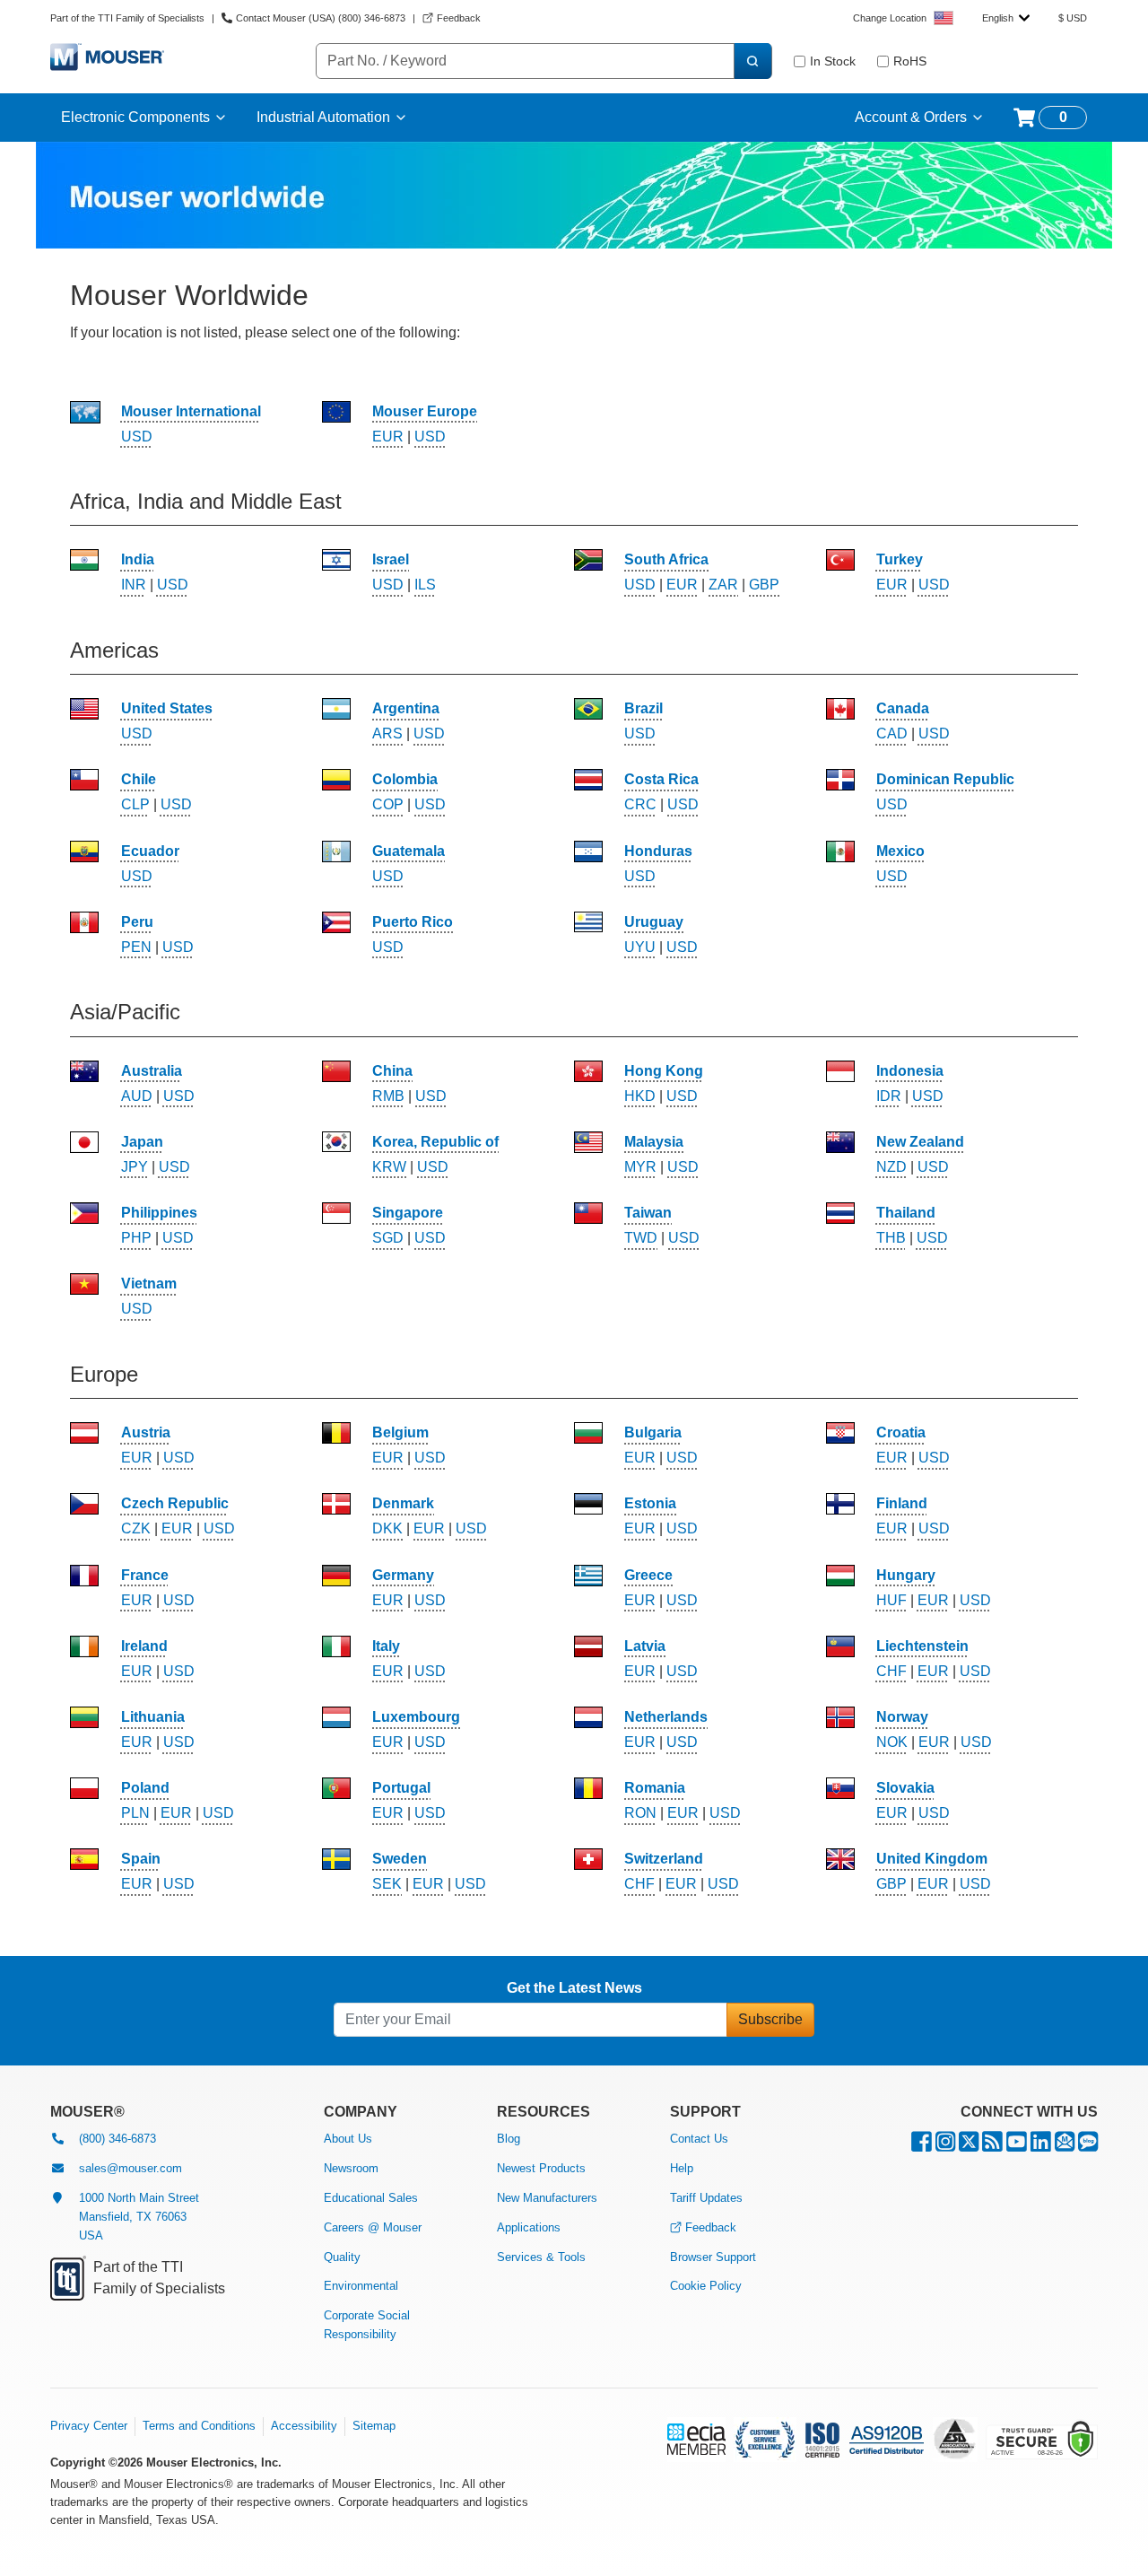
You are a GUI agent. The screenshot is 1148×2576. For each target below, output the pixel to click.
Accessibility (304, 2426)
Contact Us (699, 2139)
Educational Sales (371, 2198)
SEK (387, 1884)
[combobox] (1006, 18)
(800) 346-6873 (117, 2139)
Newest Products (541, 2168)
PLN (135, 1813)
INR (134, 585)
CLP (135, 804)
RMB (388, 1096)
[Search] (752, 61)
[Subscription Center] (1065, 2146)
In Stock (833, 61)
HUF (891, 1600)
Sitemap (374, 2426)
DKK (387, 1528)
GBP (764, 585)
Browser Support (713, 2257)
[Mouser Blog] (1088, 2146)
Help (682, 2168)
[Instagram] (945, 2146)
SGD (388, 1238)
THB (891, 1238)
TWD (641, 1238)
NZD (891, 1167)
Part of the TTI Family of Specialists (127, 18)
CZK (136, 1528)
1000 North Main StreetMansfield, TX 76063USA (139, 2217)
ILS (425, 585)
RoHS (910, 61)
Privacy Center (89, 2426)
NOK (892, 1742)
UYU (640, 947)
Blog (509, 2139)
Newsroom (351, 2168)
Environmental (361, 2286)
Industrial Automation (323, 117)
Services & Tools (541, 2257)
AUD (137, 1096)
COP (388, 804)
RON (640, 1813)
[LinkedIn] (1041, 2146)
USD (137, 437)
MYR (640, 1167)
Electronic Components (135, 117)
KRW (389, 1167)
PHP (136, 1238)
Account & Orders (911, 117)
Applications (529, 2227)
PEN (136, 947)
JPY (135, 1167)
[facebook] (922, 2146)
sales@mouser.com (130, 2168)
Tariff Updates (706, 2198)
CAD (892, 734)
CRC (640, 804)
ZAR (723, 585)
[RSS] (992, 2146)
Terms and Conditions (199, 2426)
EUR (388, 437)
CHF (891, 1671)
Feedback (711, 2227)
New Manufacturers (547, 2198)
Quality (342, 2257)
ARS (387, 734)
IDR (889, 1096)
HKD (640, 1096)
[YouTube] (1017, 2146)
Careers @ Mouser (373, 2227)
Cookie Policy (706, 2286)
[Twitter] (969, 2146)
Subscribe (770, 2019)
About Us (348, 2139)
